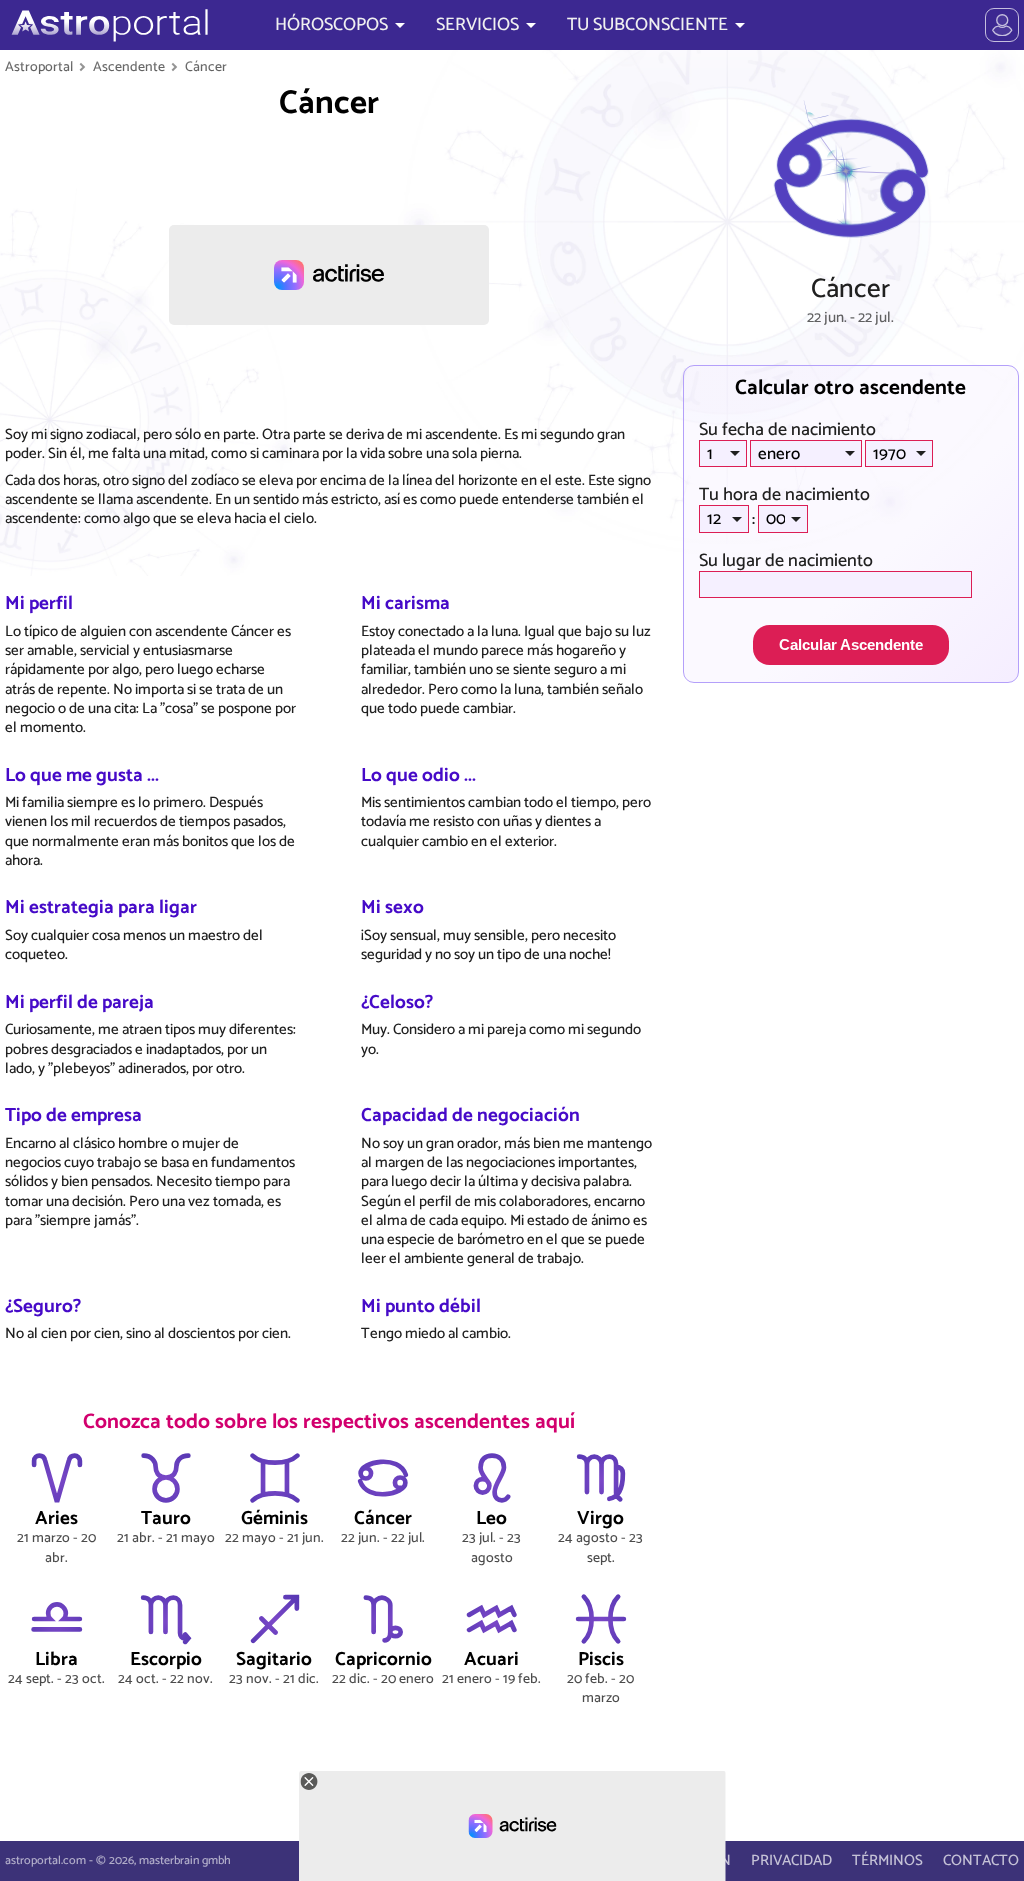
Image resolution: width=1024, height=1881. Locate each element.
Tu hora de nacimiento (784, 495)
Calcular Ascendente (851, 644)
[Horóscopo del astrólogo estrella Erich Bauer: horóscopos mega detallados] (107, 25)
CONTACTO (981, 1860)
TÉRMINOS (887, 1860)
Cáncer (206, 67)
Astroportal (39, 67)
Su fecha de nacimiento (787, 430)
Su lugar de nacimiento (786, 561)
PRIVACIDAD (791, 1860)
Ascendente (129, 67)
